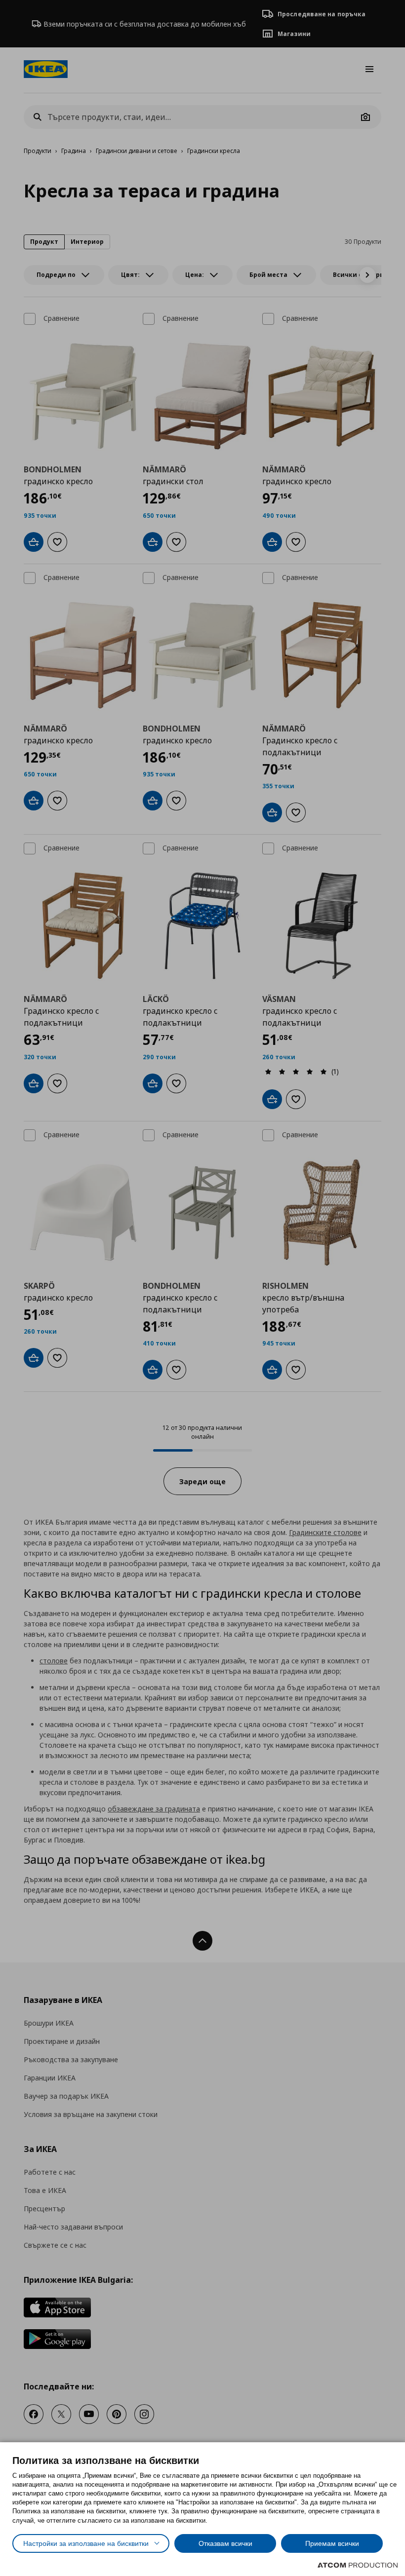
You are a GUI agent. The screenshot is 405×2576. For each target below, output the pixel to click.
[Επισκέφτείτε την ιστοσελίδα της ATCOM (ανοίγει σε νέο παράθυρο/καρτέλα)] (358, 2565)
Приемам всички (332, 2543)
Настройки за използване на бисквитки (86, 2543)
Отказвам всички (225, 2543)
